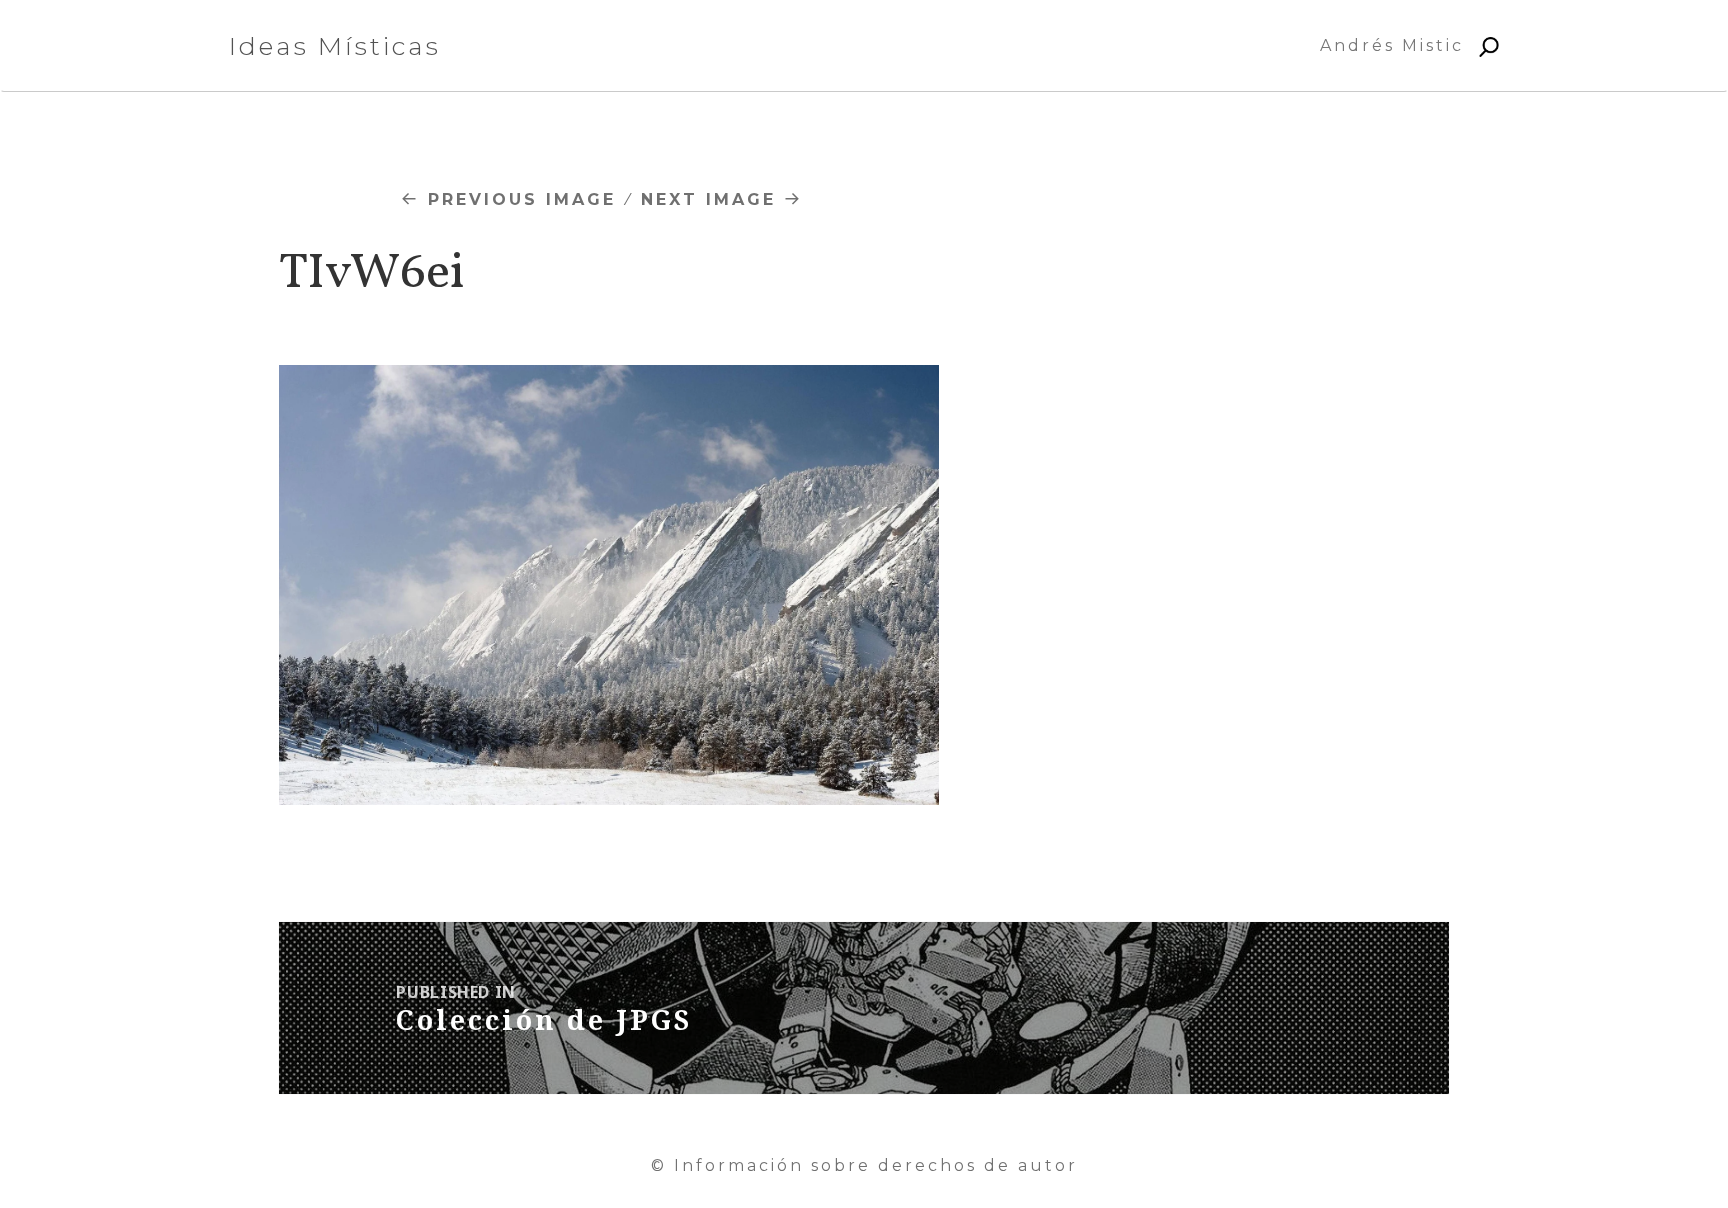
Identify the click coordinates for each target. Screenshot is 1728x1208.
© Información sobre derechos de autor (864, 1165)
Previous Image (522, 199)
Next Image (708, 199)
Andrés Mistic (1392, 45)
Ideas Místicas (335, 46)
